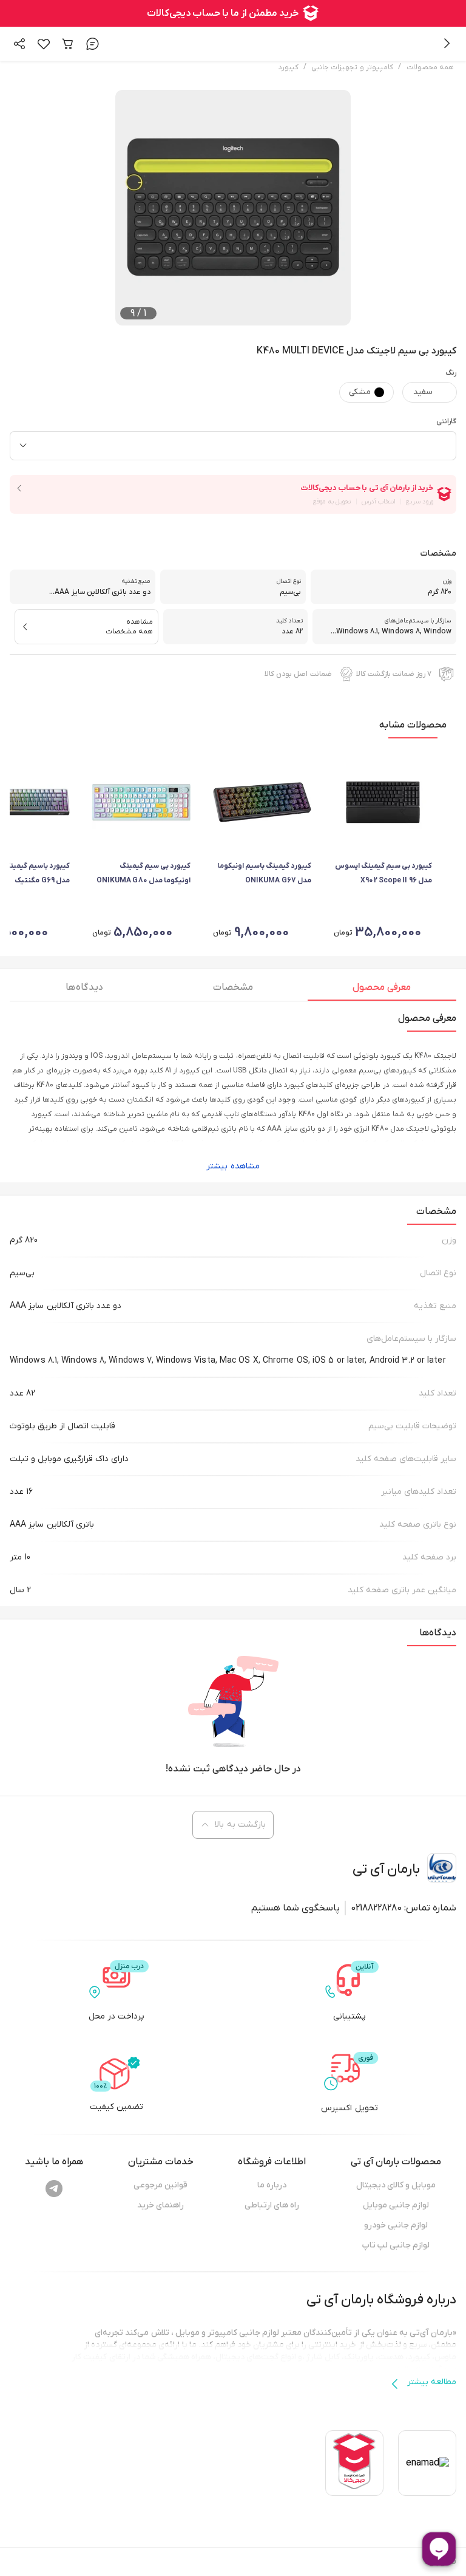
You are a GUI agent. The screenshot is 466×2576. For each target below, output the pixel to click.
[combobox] (233, 446)
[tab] (382, 990)
